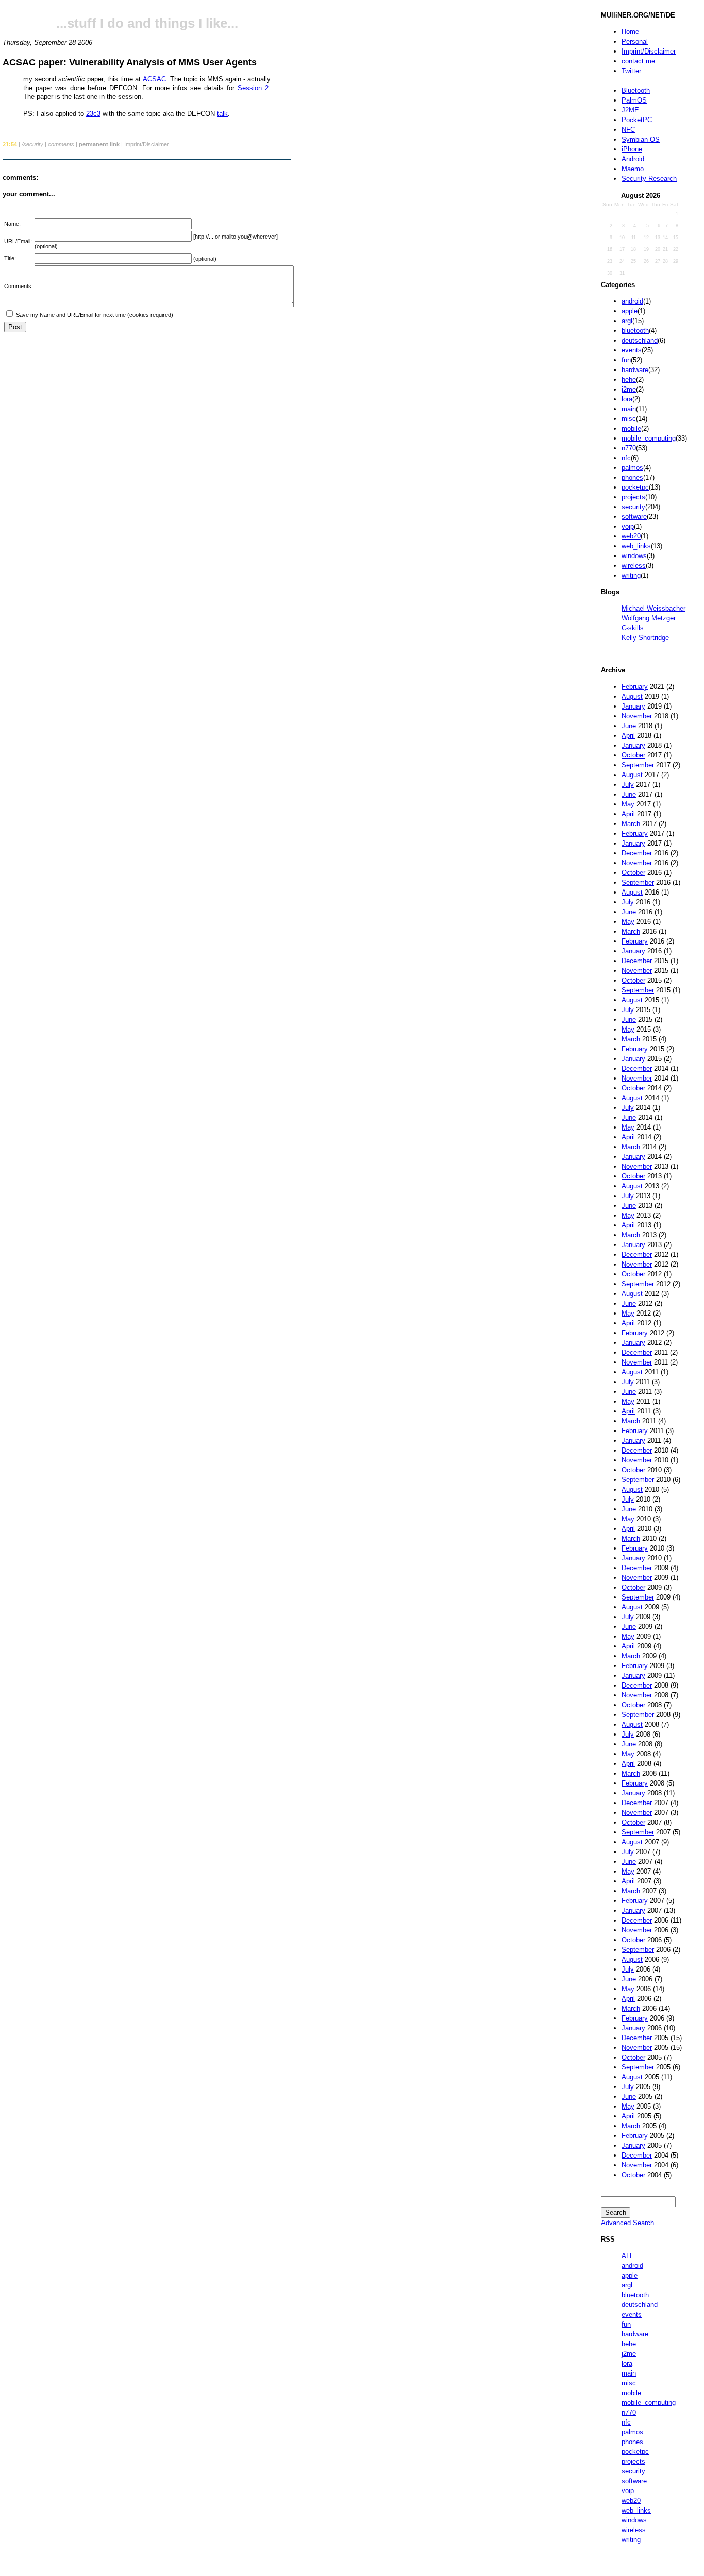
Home (630, 32)
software (634, 517)
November (637, 716)
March (631, 824)
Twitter (631, 71)
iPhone (632, 149)
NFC (628, 130)
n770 (629, 448)
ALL (627, 2256)
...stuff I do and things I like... (147, 23)
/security (32, 144)
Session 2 (253, 88)
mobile (631, 428)
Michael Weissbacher (653, 608)
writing (631, 575)
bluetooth (635, 331)
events (632, 350)
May (628, 804)
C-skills (633, 628)
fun (626, 360)
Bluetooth (636, 90)
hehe (629, 380)
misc (629, 419)
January (633, 706)
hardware (635, 370)
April (628, 736)
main (629, 409)
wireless (634, 566)
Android (633, 159)
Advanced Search (627, 2223)
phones (632, 477)
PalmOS (634, 100)
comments (61, 144)
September (638, 765)
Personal (635, 41)
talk (222, 114)
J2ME (630, 110)
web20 (631, 536)
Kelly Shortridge (645, 638)
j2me (629, 389)
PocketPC (637, 120)
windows (634, 556)
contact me (638, 61)
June (629, 726)
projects (633, 497)
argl (627, 321)
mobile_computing (649, 438)
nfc (626, 458)
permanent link (99, 144)
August (632, 696)
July (628, 785)
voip (628, 526)
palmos (632, 468)
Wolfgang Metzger (649, 618)
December (637, 853)
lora (627, 399)
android (632, 301)
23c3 (93, 114)
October (633, 755)
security (633, 507)
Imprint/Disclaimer (649, 51)
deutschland (640, 340)
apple (630, 311)
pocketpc (635, 487)
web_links (636, 546)
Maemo (633, 169)
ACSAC (154, 79)
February (635, 687)
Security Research (649, 179)
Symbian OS (641, 139)
